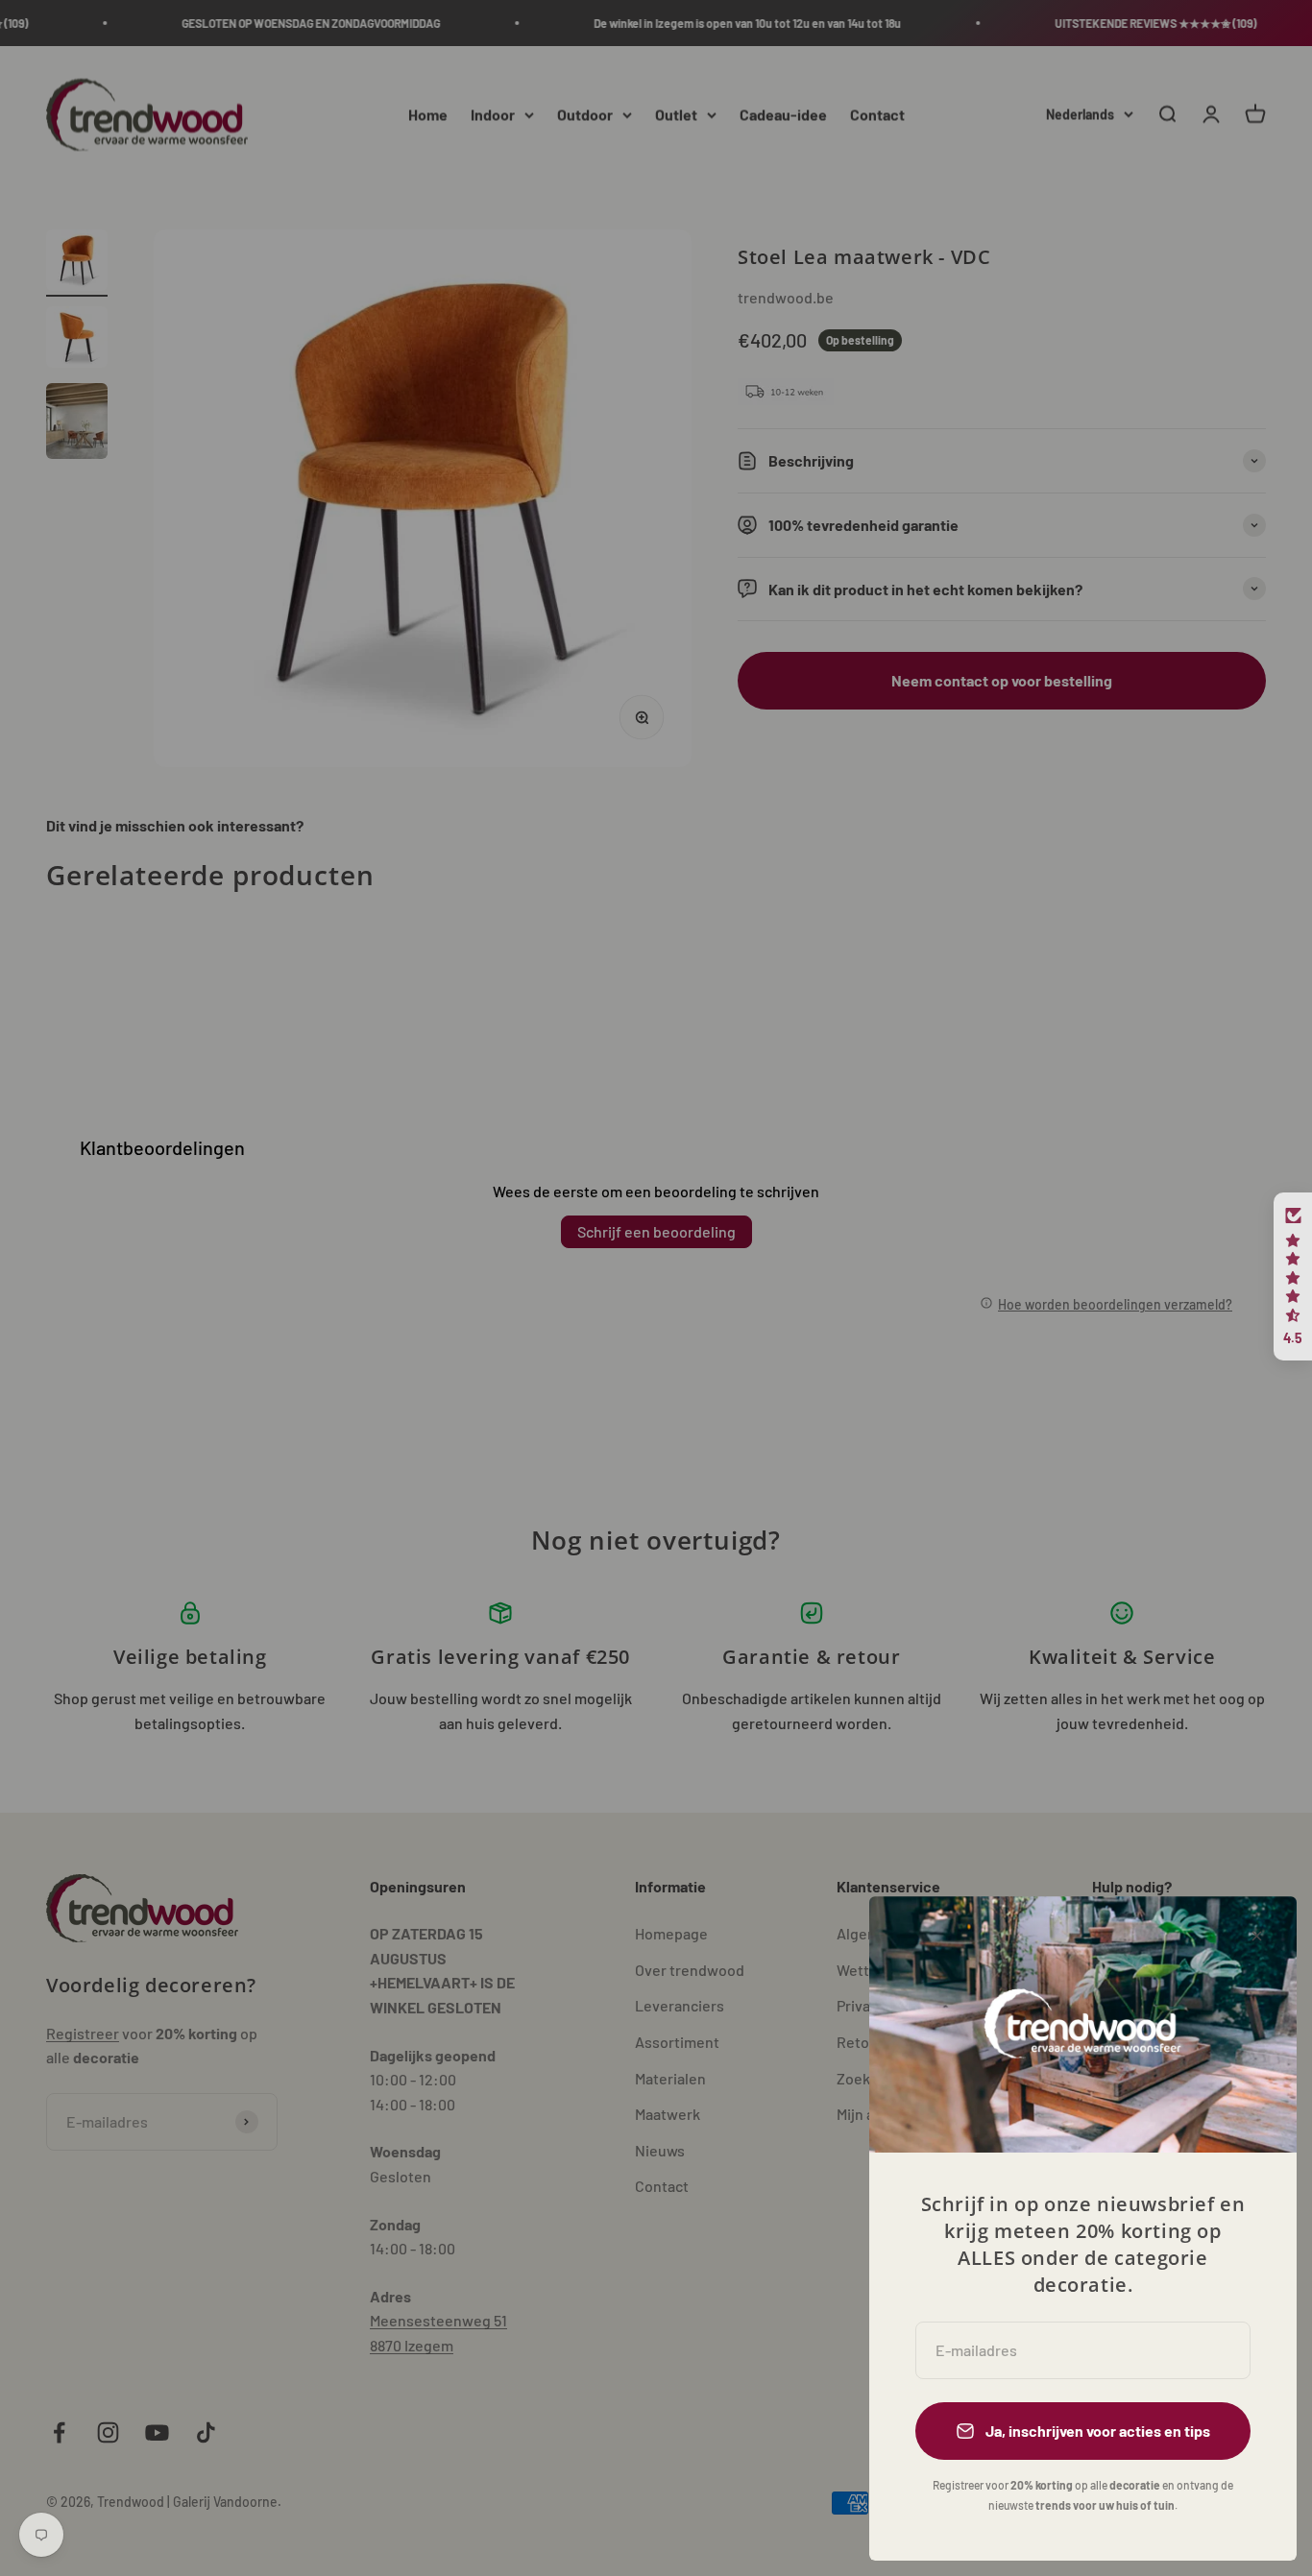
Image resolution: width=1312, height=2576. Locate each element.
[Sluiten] (1257, 1936)
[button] (1293, 1277)
